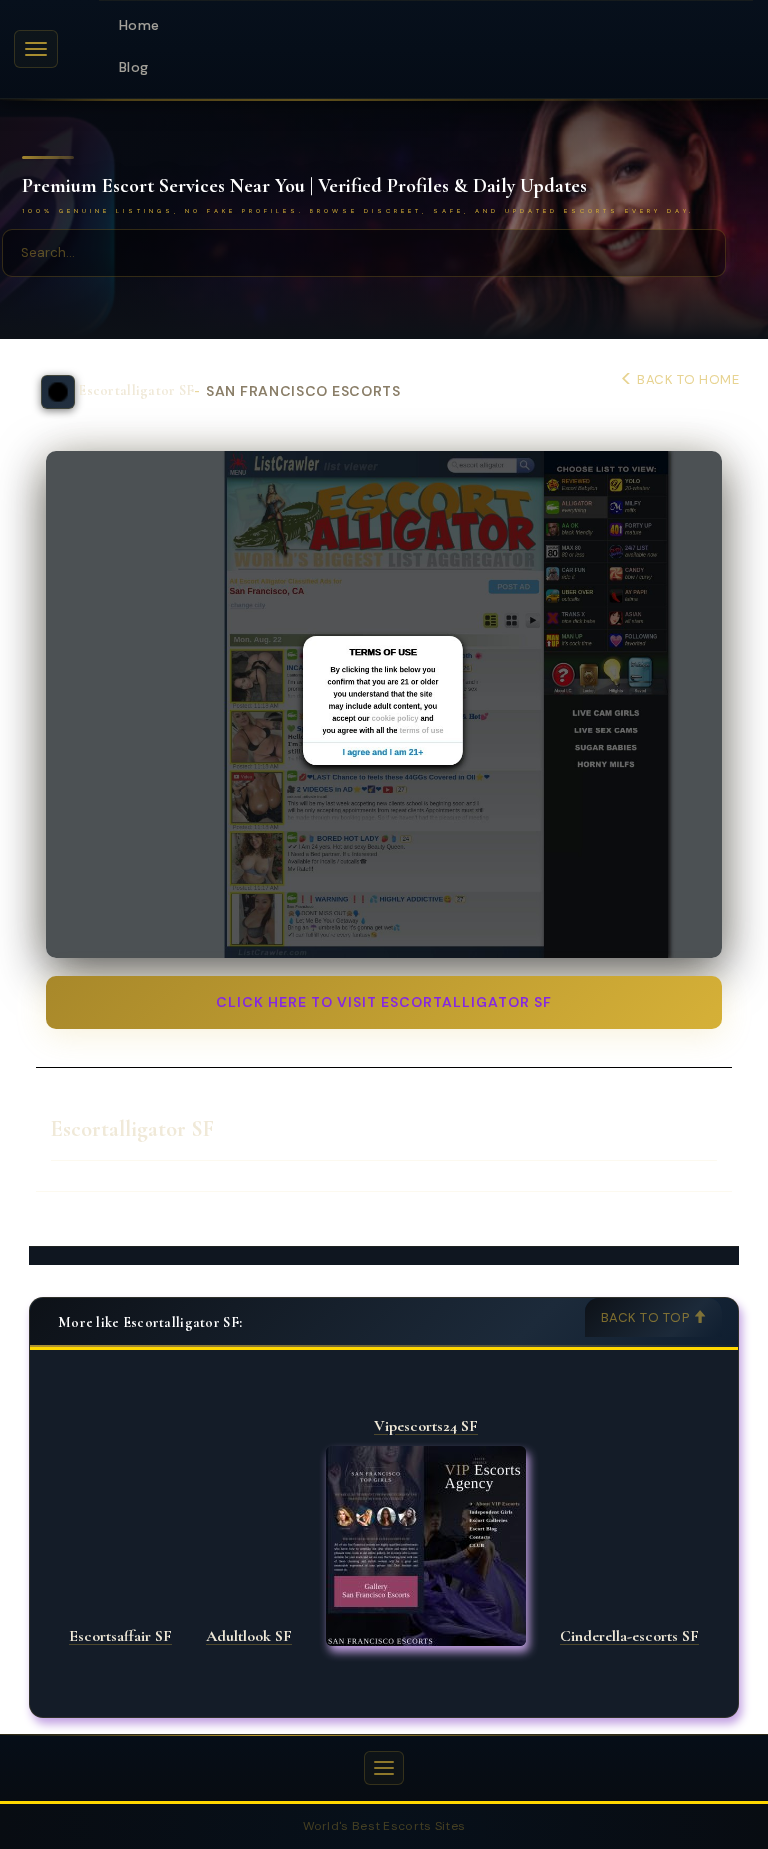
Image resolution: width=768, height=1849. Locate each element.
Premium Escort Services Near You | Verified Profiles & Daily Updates (304, 187)
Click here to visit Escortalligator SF (384, 1002)
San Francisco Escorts (303, 391)
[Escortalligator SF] (384, 704)
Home (139, 25)
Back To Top (647, 1317)
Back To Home (686, 379)
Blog (133, 67)
